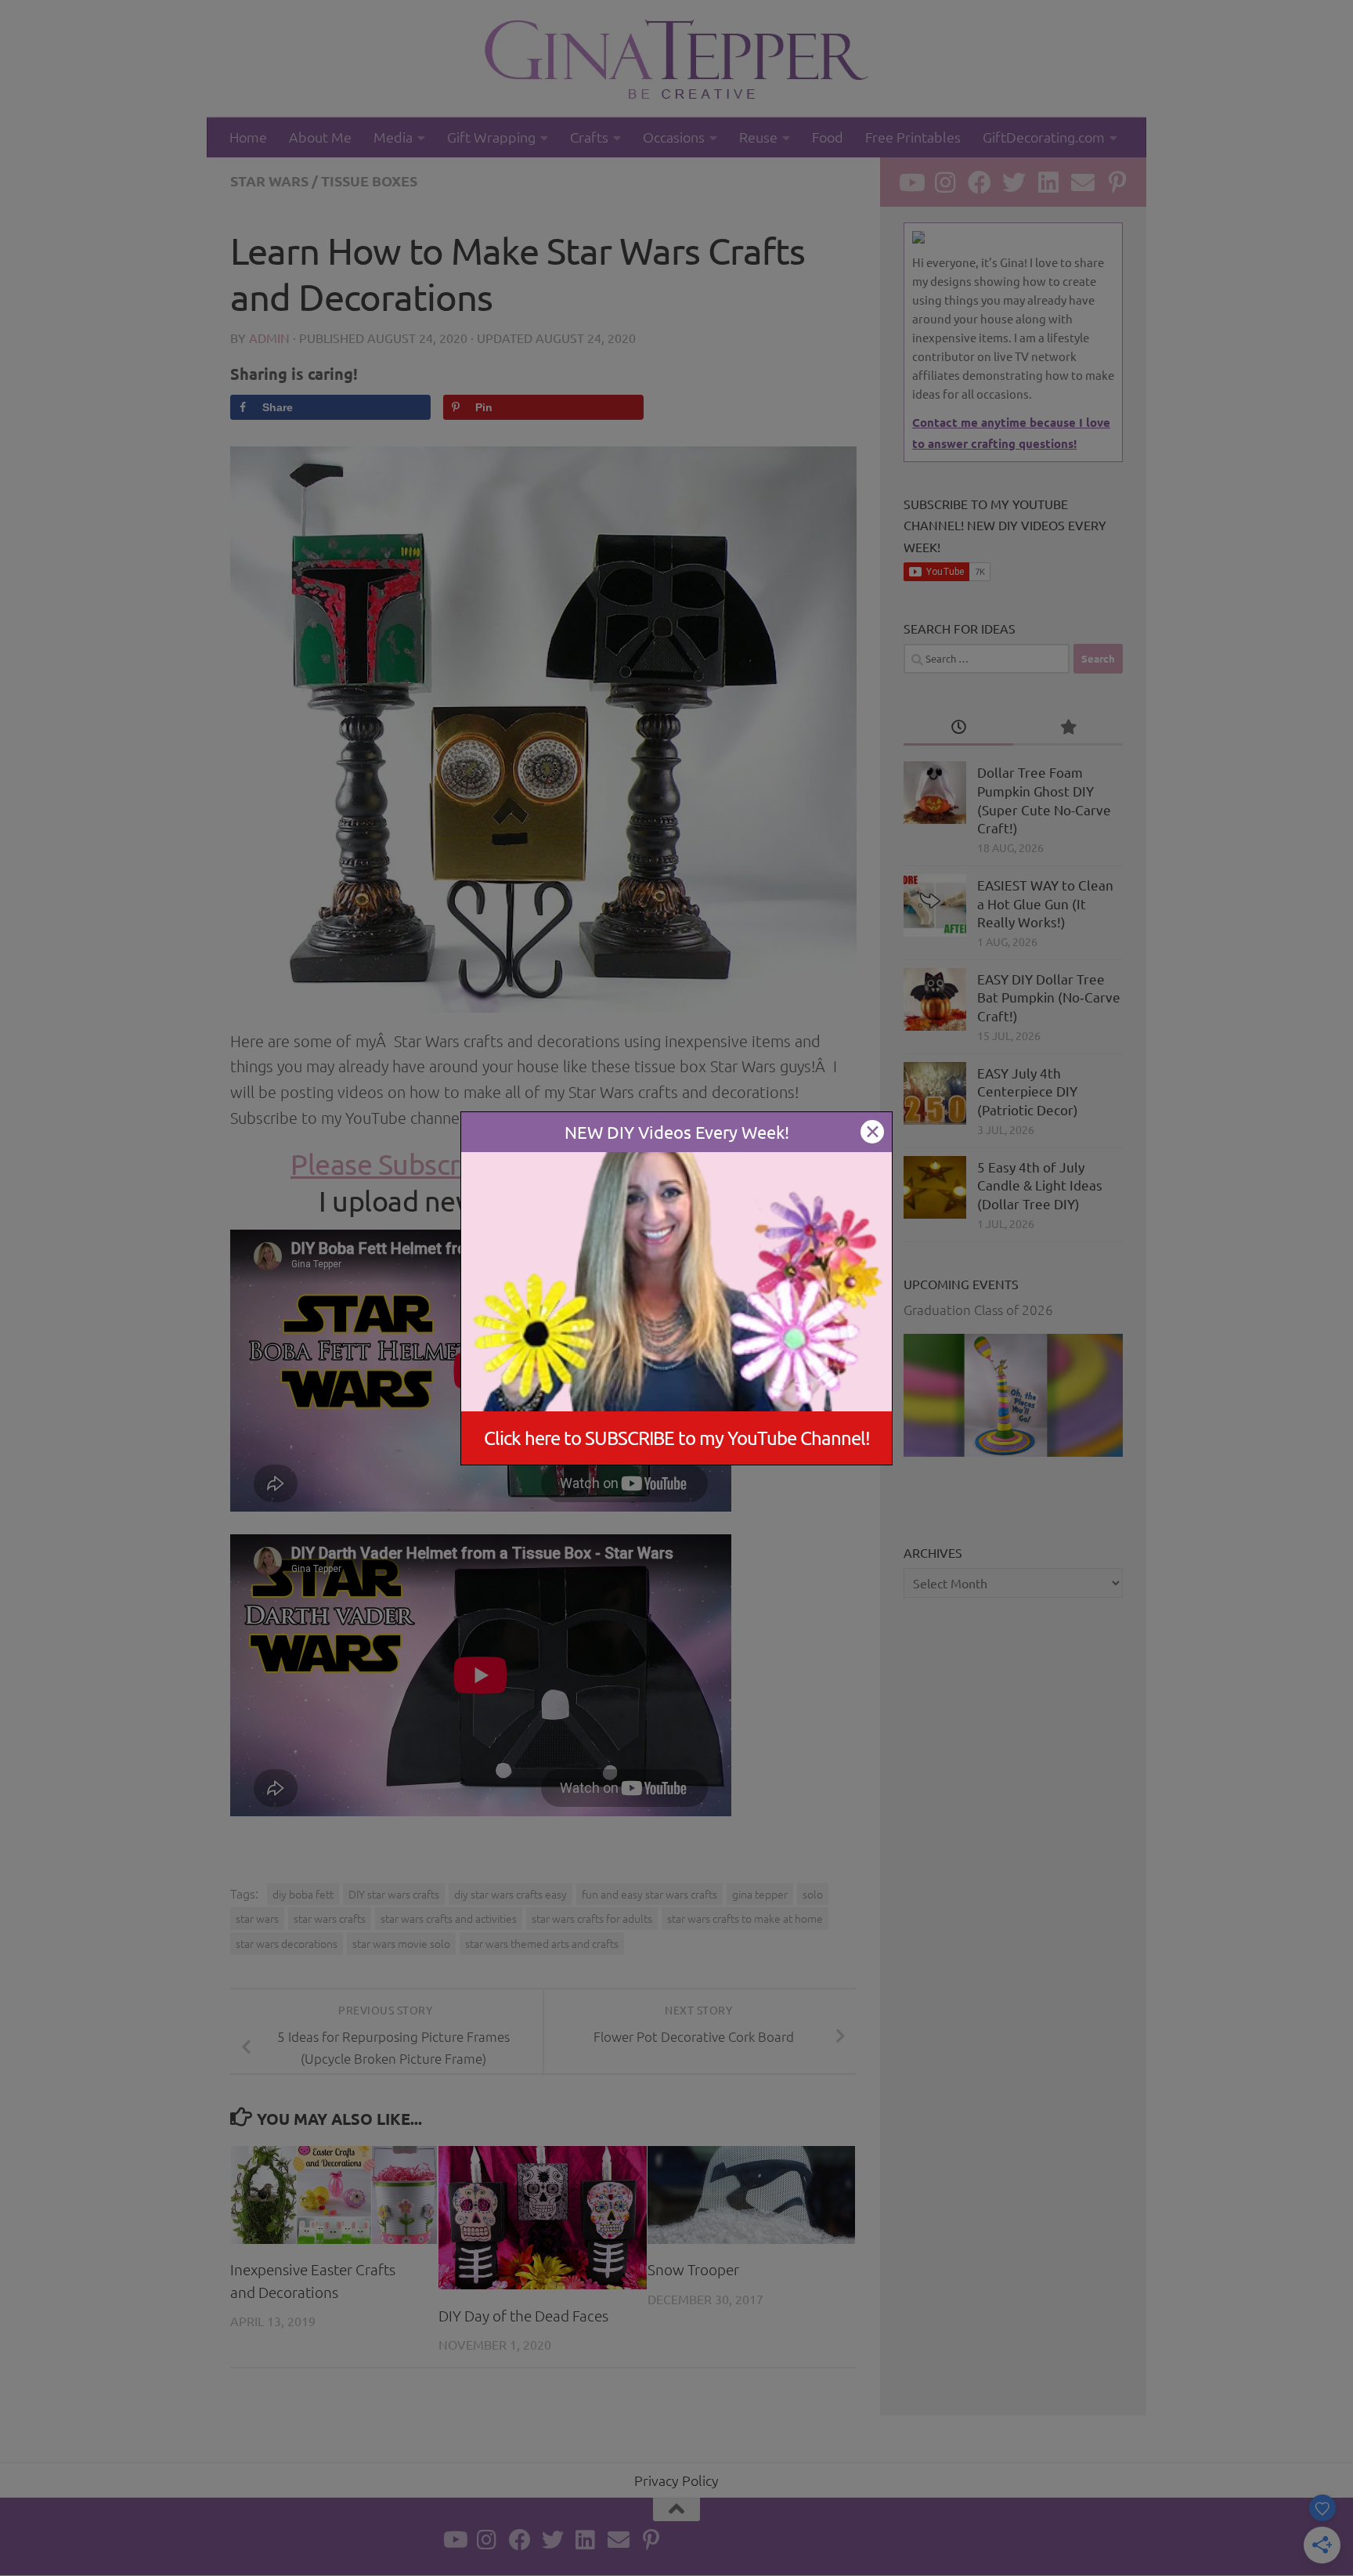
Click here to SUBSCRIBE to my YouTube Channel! (677, 1438)
